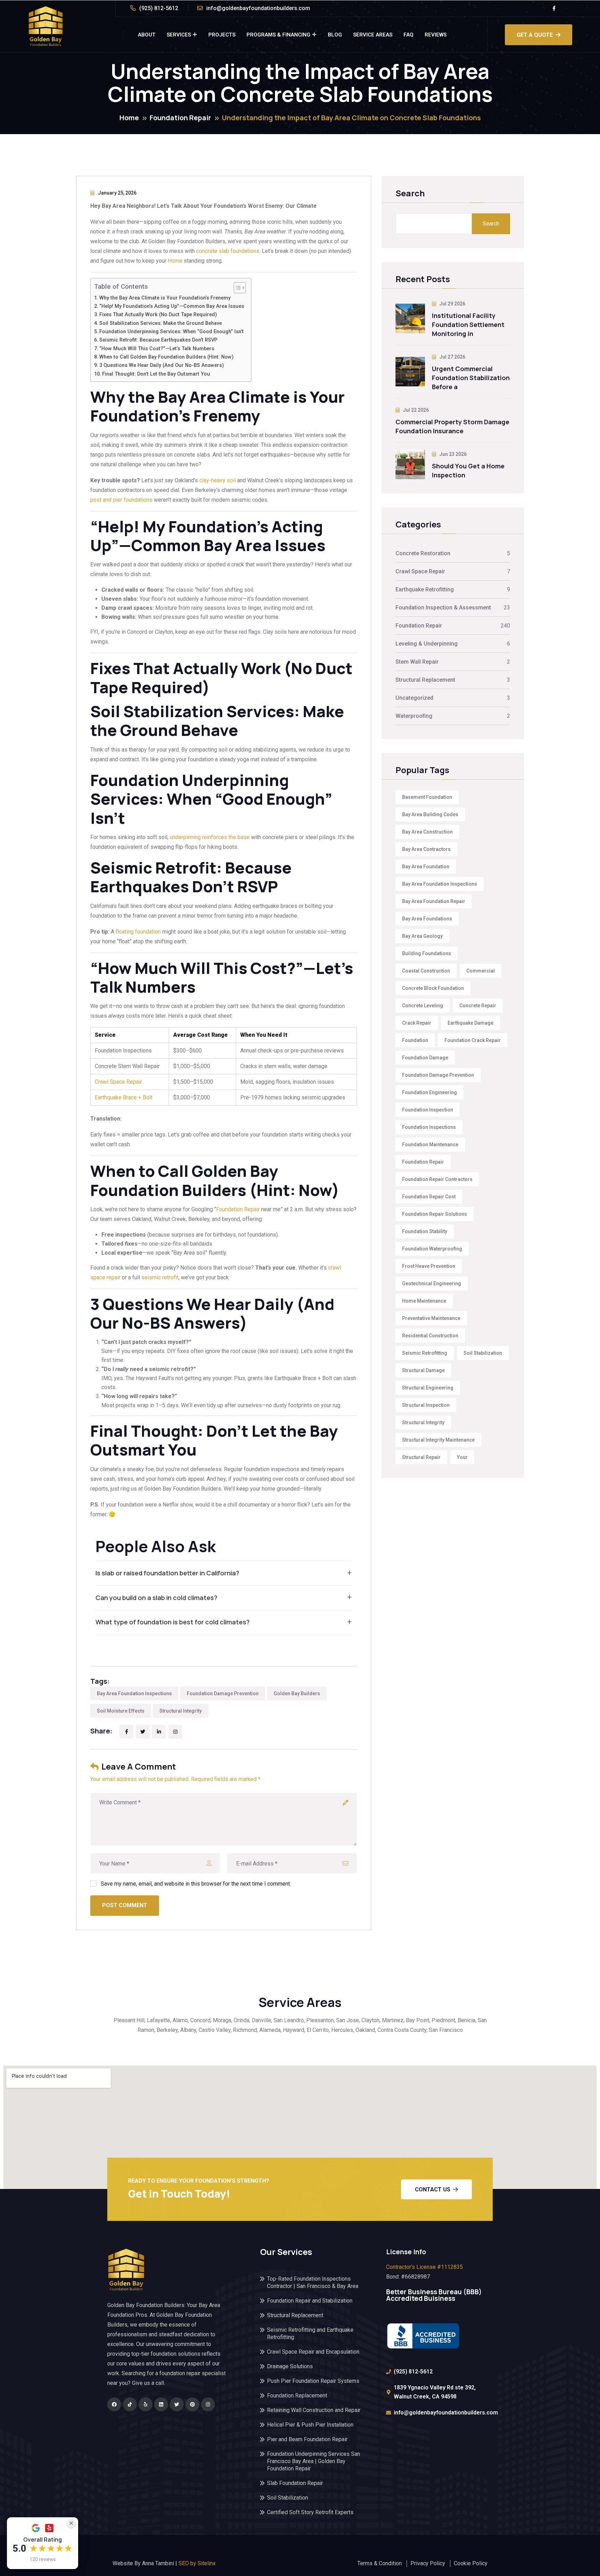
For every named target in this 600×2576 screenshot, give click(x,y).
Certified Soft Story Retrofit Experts (310, 2512)
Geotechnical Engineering (432, 1283)
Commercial (481, 971)
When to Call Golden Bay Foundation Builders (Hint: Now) (166, 357)
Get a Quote (535, 35)
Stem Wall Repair (417, 662)
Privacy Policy (428, 2563)
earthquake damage (470, 1023)
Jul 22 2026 (415, 410)
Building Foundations (427, 953)
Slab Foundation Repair (295, 2483)
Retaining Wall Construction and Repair (314, 2410)
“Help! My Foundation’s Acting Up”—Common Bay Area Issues (172, 306)
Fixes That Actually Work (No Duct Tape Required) (158, 315)
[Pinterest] (192, 2404)
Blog (335, 35)
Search (410, 194)
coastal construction (426, 971)
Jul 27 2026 (452, 357)
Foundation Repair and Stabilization (310, 2301)
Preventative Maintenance (431, 1318)
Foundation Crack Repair (473, 1040)
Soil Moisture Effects (121, 1711)
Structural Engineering (428, 1388)
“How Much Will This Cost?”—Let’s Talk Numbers (157, 349)
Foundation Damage (425, 1058)
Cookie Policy (471, 2563)
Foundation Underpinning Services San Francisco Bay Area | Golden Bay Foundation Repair (314, 2461)
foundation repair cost (429, 1197)
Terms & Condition (380, 2563)
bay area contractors (426, 849)
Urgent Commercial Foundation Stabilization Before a (471, 378)
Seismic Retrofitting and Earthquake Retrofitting (310, 2333)
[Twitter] (177, 2404)
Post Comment (125, 1905)
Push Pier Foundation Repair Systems (313, 2381)
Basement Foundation (427, 797)
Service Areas (373, 35)
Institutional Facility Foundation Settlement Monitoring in (468, 325)
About (147, 35)
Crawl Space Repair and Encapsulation (313, 2352)
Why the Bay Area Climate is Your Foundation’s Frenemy (165, 298)
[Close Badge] (71, 2523)
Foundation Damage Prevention (223, 1693)
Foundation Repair (180, 118)
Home (129, 118)
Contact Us (433, 2189)
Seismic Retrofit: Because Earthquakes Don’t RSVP (158, 340)
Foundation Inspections (429, 1127)
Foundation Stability (425, 1231)
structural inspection (426, 1405)
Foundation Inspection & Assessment (443, 608)
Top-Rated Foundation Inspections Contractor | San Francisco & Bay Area (313, 2282)
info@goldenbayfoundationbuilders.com (258, 8)
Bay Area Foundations (427, 919)
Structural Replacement (425, 680)
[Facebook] (114, 2404)
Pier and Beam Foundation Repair (307, 2439)
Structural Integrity (181, 1711)
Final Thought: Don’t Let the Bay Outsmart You (156, 374)
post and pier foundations (121, 500)
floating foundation (138, 932)
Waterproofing (414, 716)
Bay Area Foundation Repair (434, 901)
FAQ (409, 35)
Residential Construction (430, 1336)
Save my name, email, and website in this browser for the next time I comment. (196, 1884)
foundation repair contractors (437, 1179)
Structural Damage (423, 1370)
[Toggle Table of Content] (236, 288)
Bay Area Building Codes (430, 814)
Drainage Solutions (290, 2366)
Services (179, 35)
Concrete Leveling (423, 1006)
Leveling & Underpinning (427, 644)
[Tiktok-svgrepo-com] (130, 2404)
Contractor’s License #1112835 (424, 2267)
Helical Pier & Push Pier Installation (310, 2425)
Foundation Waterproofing (432, 1249)
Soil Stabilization (287, 2498)
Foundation (415, 1040)
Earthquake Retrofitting (425, 589)
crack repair (417, 1023)
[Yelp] (145, 2404)
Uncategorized (414, 698)
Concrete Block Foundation (433, 988)
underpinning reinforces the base (210, 837)
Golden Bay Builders (297, 1693)
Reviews (436, 35)
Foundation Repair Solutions (435, 1214)
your (462, 1457)
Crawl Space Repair (118, 1082)
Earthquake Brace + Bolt (124, 1097)
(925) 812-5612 (159, 8)
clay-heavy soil (218, 480)
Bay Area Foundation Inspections (134, 1693)
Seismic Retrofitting (425, 1353)
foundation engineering (430, 1092)
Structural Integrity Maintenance (438, 1440)
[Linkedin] (161, 2404)
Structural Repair (421, 1457)
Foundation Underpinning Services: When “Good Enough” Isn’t (172, 332)
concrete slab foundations (228, 251)
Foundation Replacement (297, 2395)
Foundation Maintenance (430, 1145)
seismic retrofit (160, 1277)
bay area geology (422, 936)
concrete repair (478, 1006)
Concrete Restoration (423, 553)
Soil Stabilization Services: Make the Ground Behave (161, 323)
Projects (222, 35)
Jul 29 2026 (452, 304)
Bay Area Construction (427, 832)
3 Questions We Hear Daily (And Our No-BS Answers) (162, 365)
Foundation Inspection (428, 1110)
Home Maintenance (424, 1301)
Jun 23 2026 (452, 454)
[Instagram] (208, 2404)
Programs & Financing (278, 35)
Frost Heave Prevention (429, 1266)
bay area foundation (426, 867)
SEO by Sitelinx (197, 2563)
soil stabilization (483, 1353)
